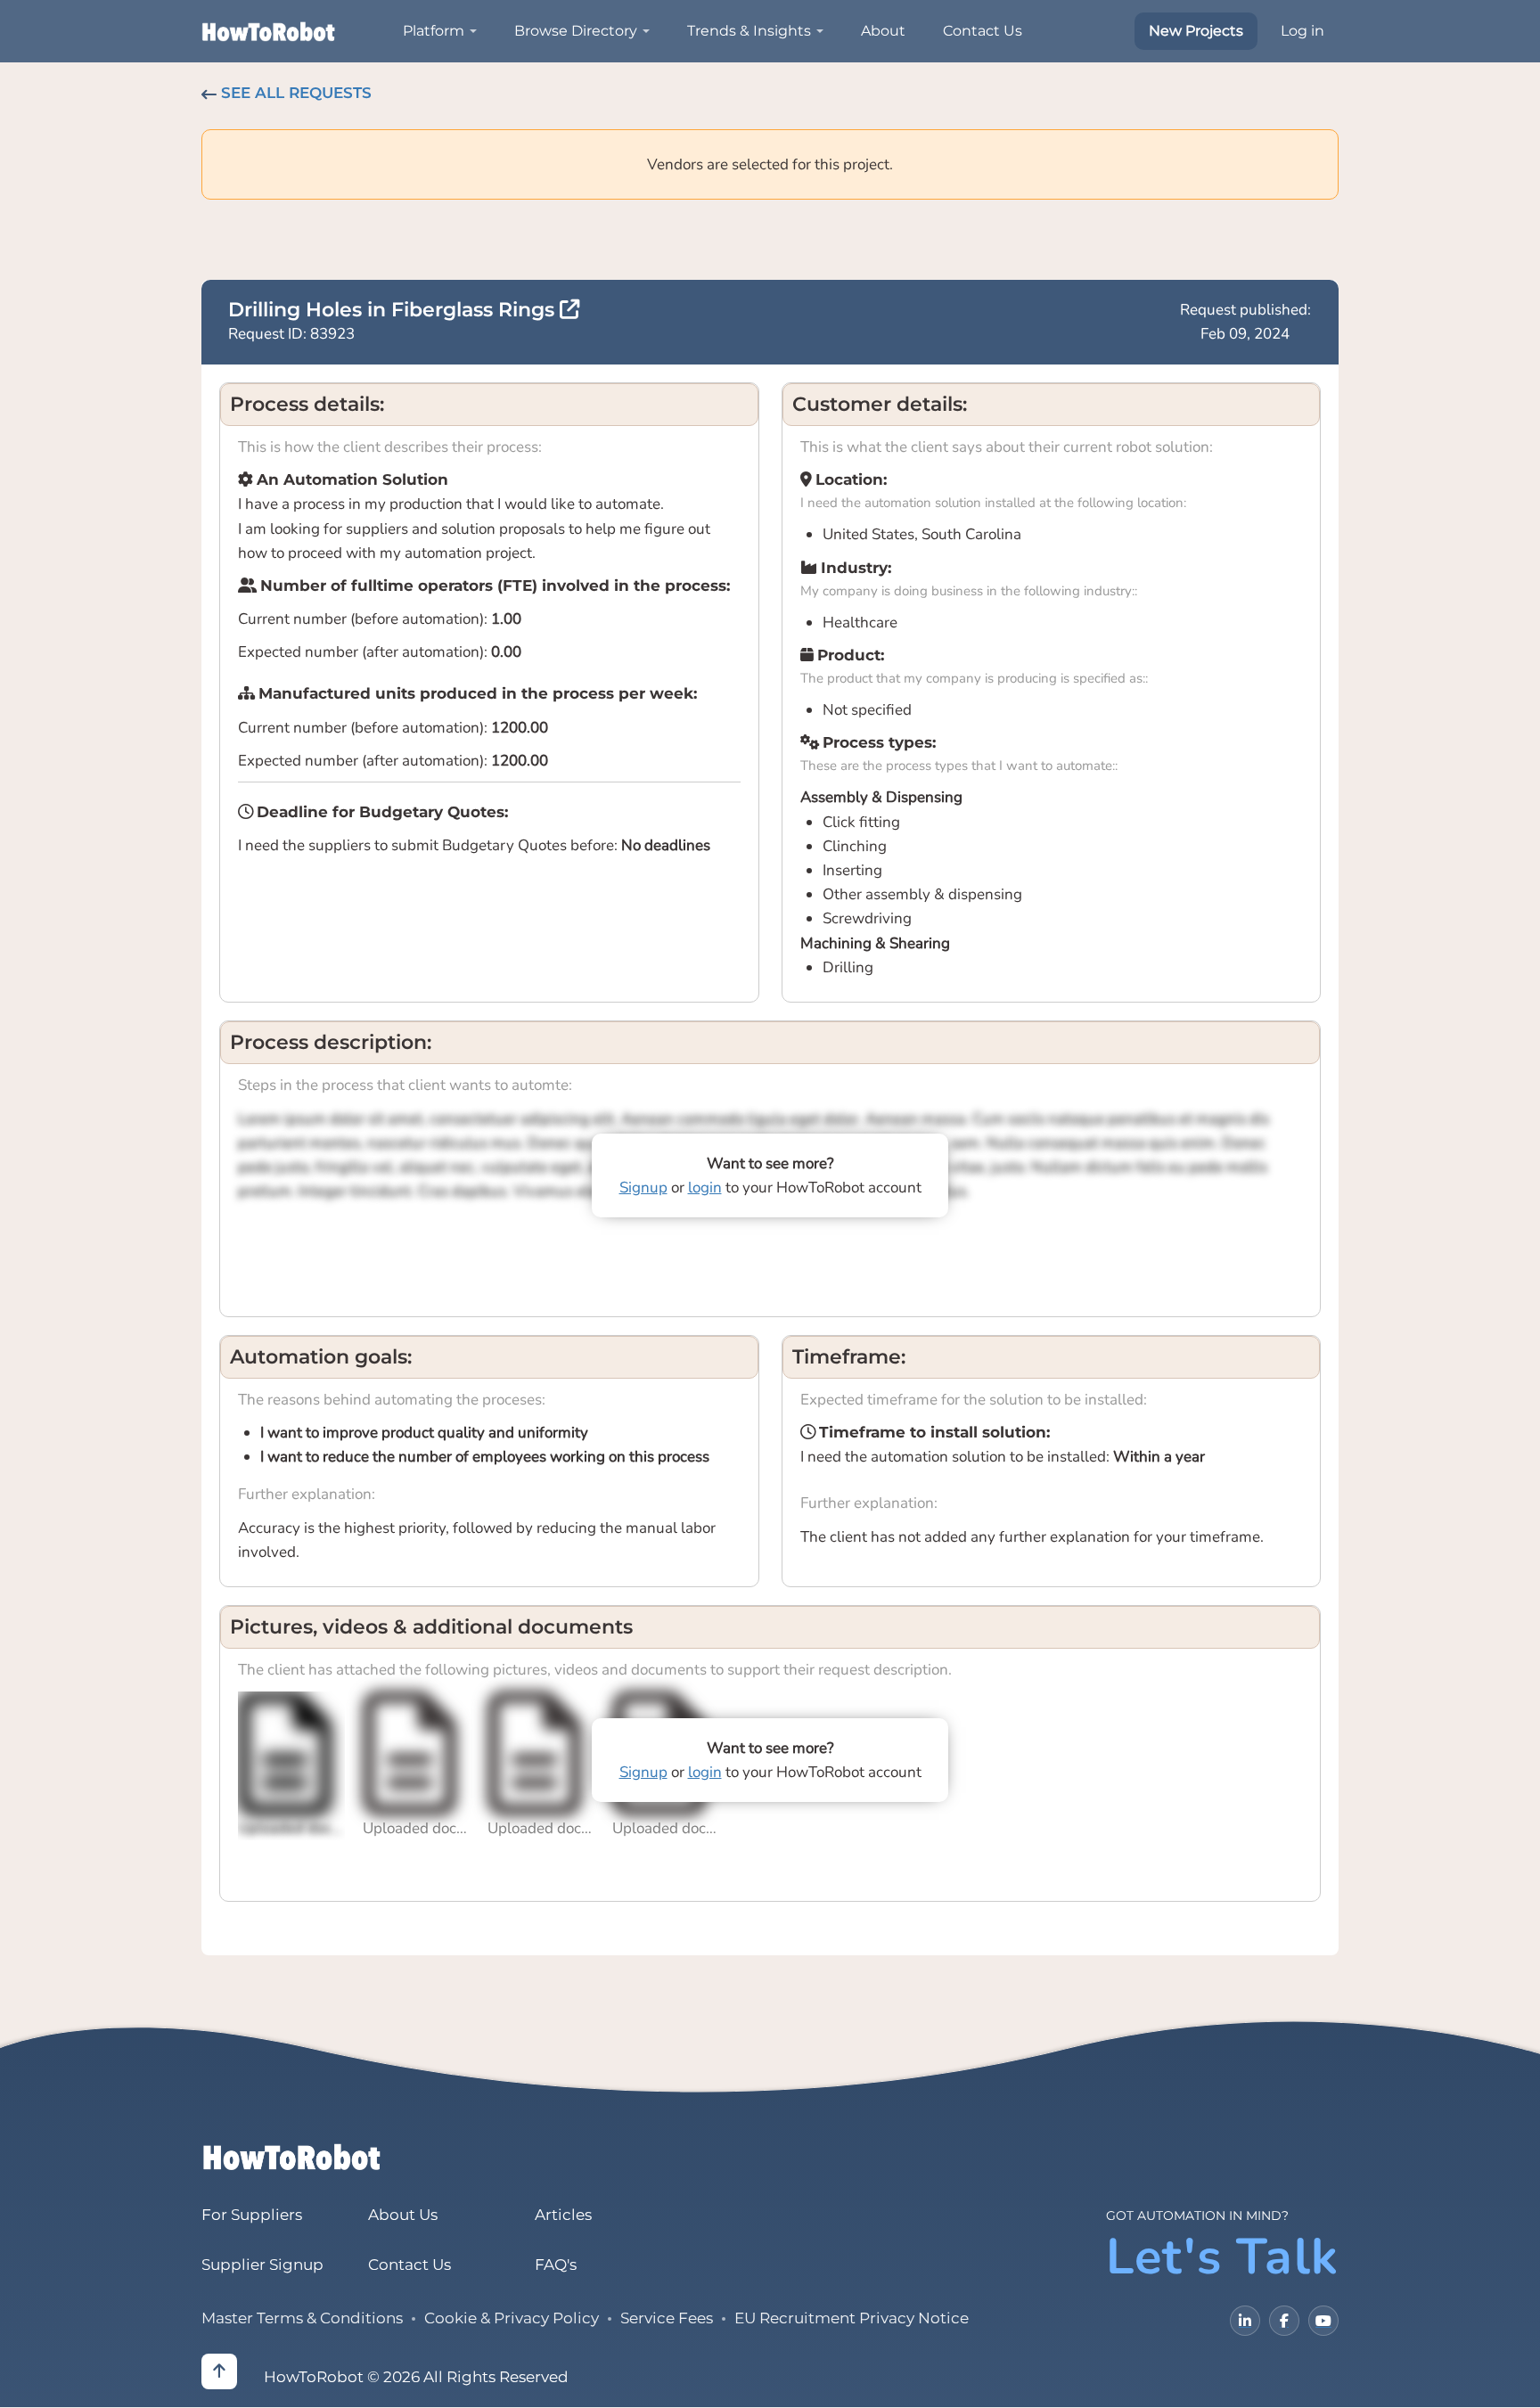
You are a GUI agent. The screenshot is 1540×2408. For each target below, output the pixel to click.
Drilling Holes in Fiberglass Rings (394, 310)
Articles (563, 2215)
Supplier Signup (262, 2265)
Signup (643, 1188)
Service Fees (667, 2318)
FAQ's (556, 2265)
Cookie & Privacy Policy (512, 2318)
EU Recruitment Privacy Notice (852, 2318)
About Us (403, 2215)
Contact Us (983, 31)
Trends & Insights (749, 31)
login (705, 1188)
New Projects (1196, 31)
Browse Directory (576, 31)
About (883, 31)
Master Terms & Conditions (302, 2318)
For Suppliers (252, 2215)
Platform (434, 31)
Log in (1302, 31)
